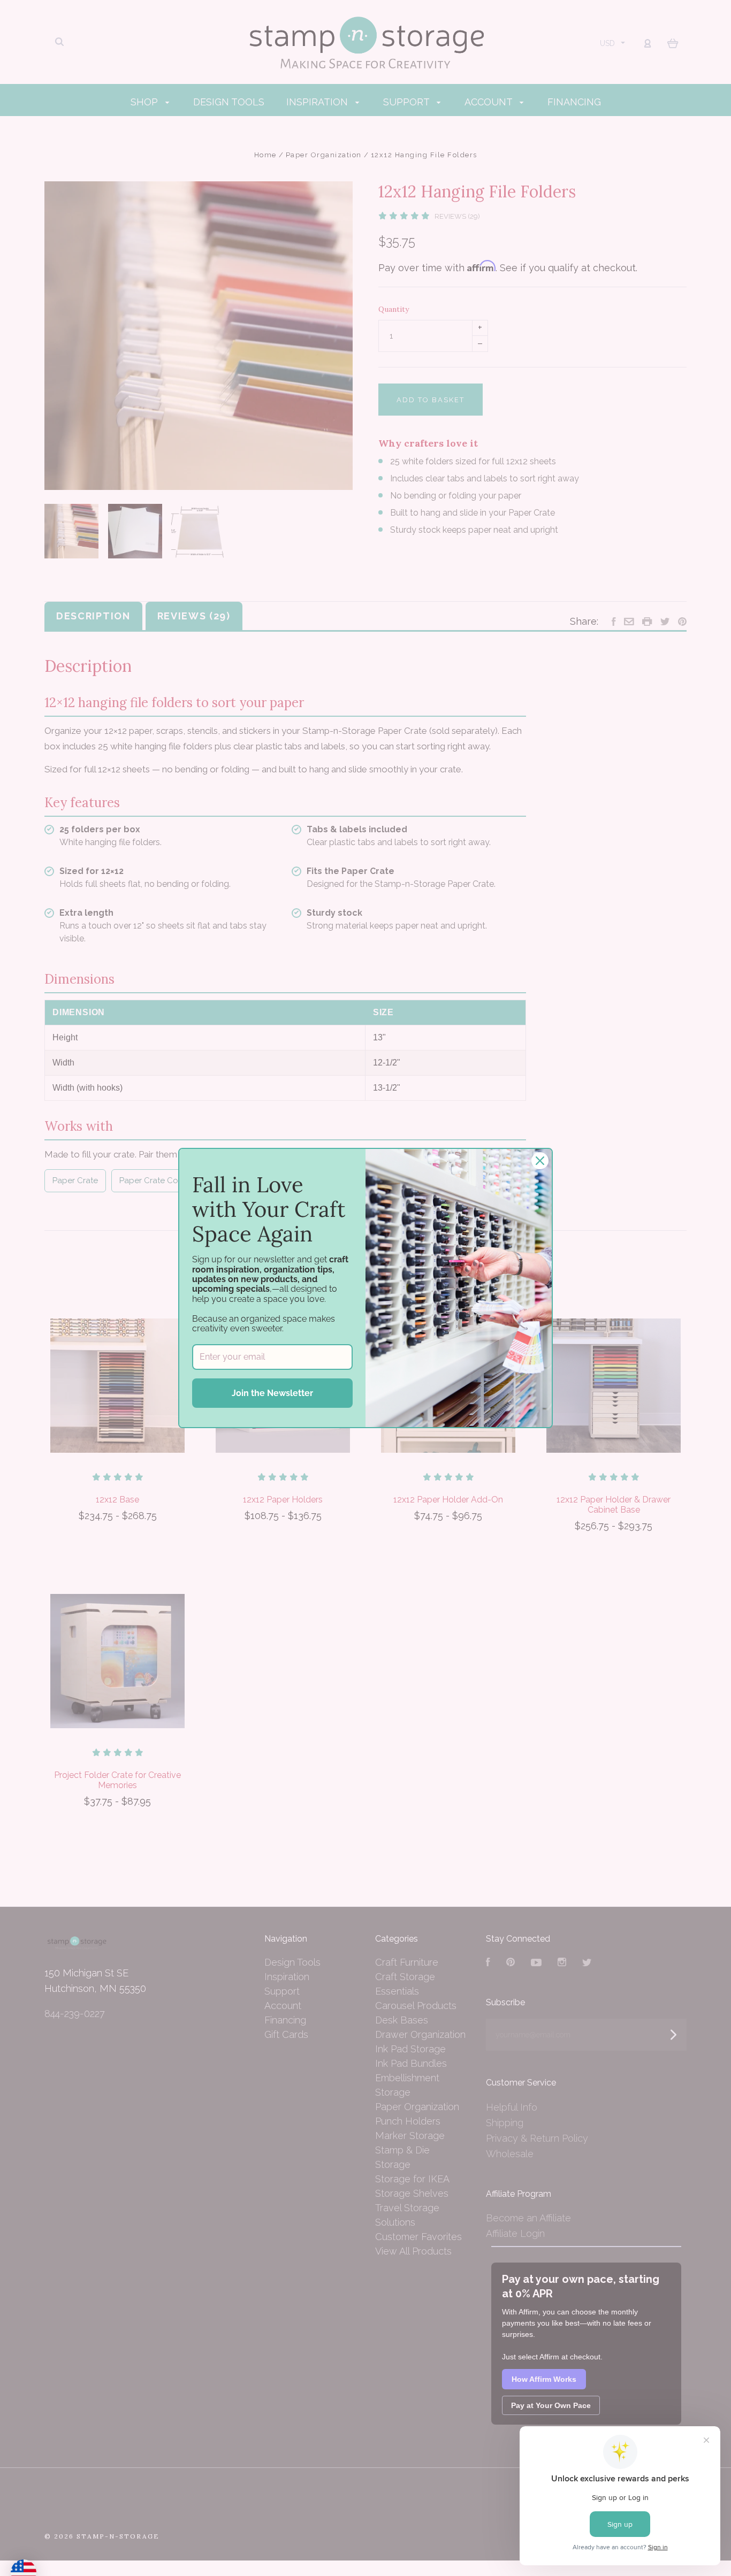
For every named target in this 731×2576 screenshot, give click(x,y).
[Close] (540, 1161)
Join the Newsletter (272, 1393)
